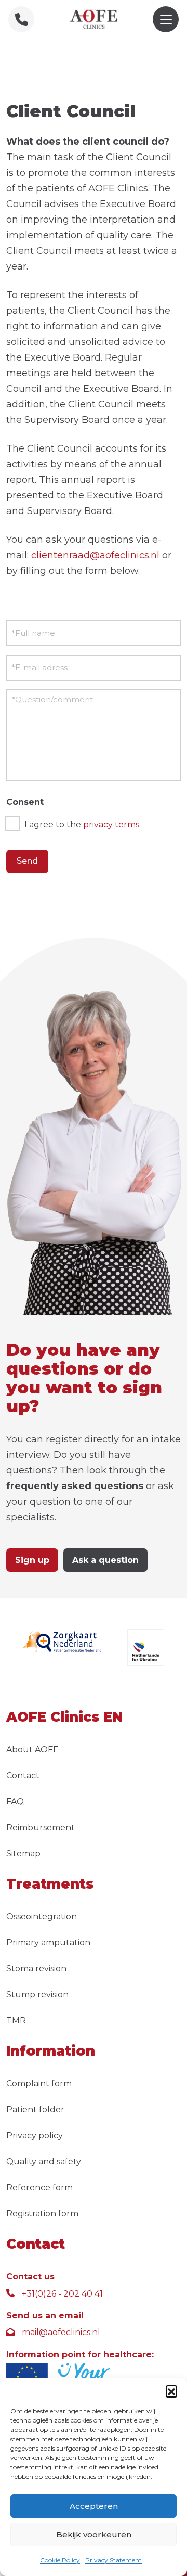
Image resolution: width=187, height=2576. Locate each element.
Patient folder (35, 2110)
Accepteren (94, 2506)
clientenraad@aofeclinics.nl (95, 555)
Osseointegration (42, 1917)
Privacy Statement (113, 2560)
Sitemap (23, 1854)
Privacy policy (35, 2136)
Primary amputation (48, 1943)
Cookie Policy (60, 2560)
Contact (23, 1776)
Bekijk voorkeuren (94, 2535)
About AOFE (32, 1750)
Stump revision (37, 1995)
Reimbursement (41, 1828)
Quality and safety (44, 2162)
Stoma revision (36, 1969)
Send (27, 861)
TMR (16, 2021)
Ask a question (105, 1560)
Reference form (39, 2188)
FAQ (15, 1802)
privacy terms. (112, 824)
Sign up (32, 1560)
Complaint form (39, 2084)
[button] (171, 2391)
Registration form (42, 2214)
